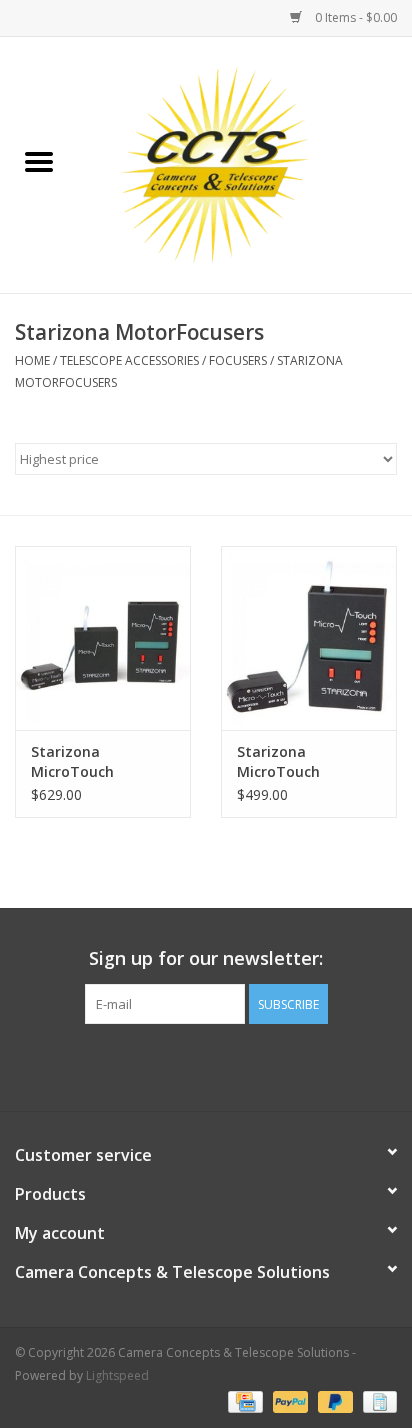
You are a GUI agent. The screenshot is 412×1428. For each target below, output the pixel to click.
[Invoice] (376, 1400)
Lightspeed (117, 1375)
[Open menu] (39, 161)
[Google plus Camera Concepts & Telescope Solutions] (206, 1065)
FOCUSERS (238, 360)
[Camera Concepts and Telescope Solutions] (245, 163)
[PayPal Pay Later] (333, 1400)
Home (32, 360)
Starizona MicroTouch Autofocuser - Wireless (79, 762)
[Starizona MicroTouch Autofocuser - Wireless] (103, 638)
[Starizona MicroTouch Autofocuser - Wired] (309, 638)
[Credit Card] (243, 1400)
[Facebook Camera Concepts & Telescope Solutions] (170, 1065)
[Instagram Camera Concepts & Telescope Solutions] (242, 1065)
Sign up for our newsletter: (206, 958)
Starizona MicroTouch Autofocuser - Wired (307, 762)
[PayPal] (288, 1400)
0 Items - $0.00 (354, 17)
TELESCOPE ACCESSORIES (129, 360)
